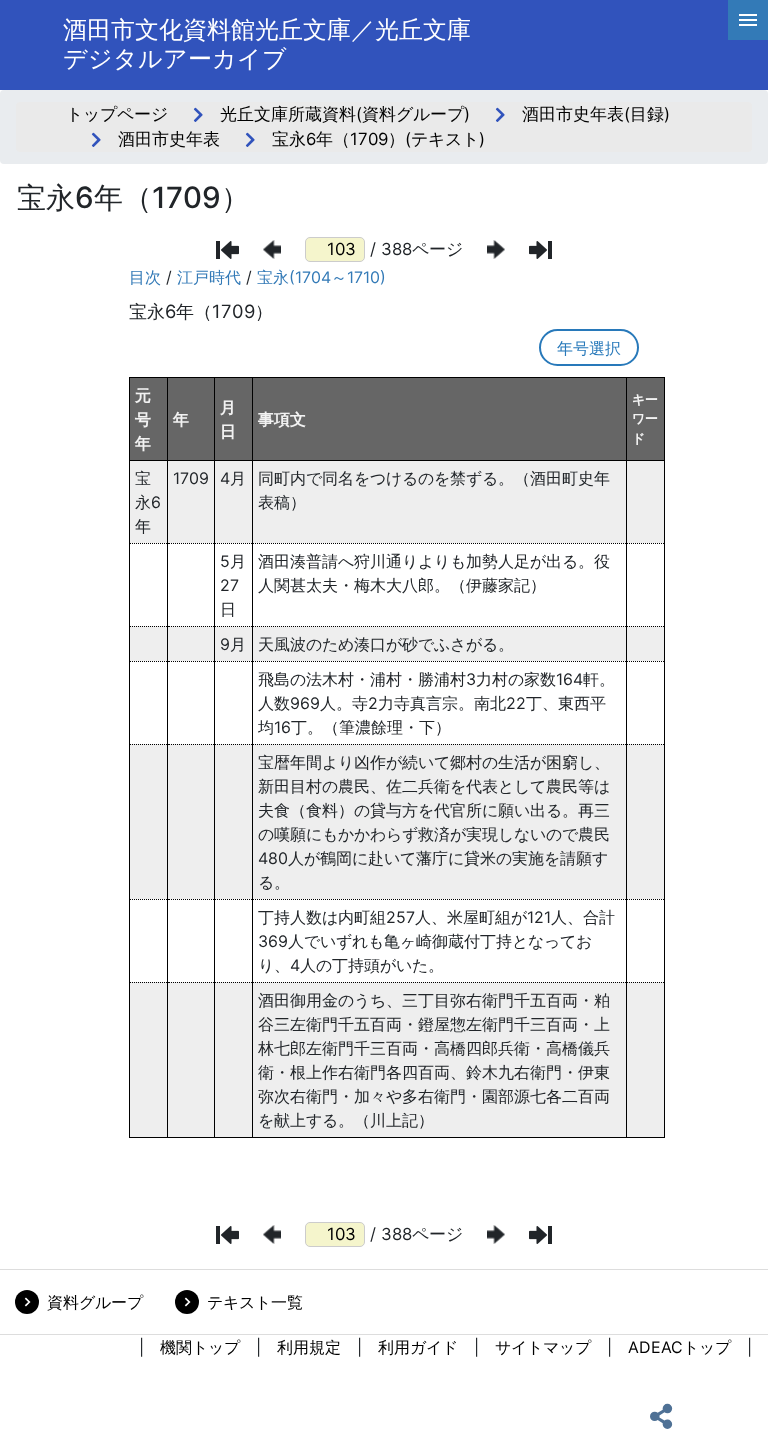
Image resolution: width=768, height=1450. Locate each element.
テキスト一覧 (255, 1302)
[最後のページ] (540, 250)
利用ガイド (418, 1347)
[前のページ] (272, 249)
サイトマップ (543, 1347)
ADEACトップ (679, 1347)
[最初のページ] (227, 250)
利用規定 (309, 1347)
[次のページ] (496, 249)
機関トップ (200, 1347)
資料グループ (95, 1302)
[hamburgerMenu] (748, 20)
